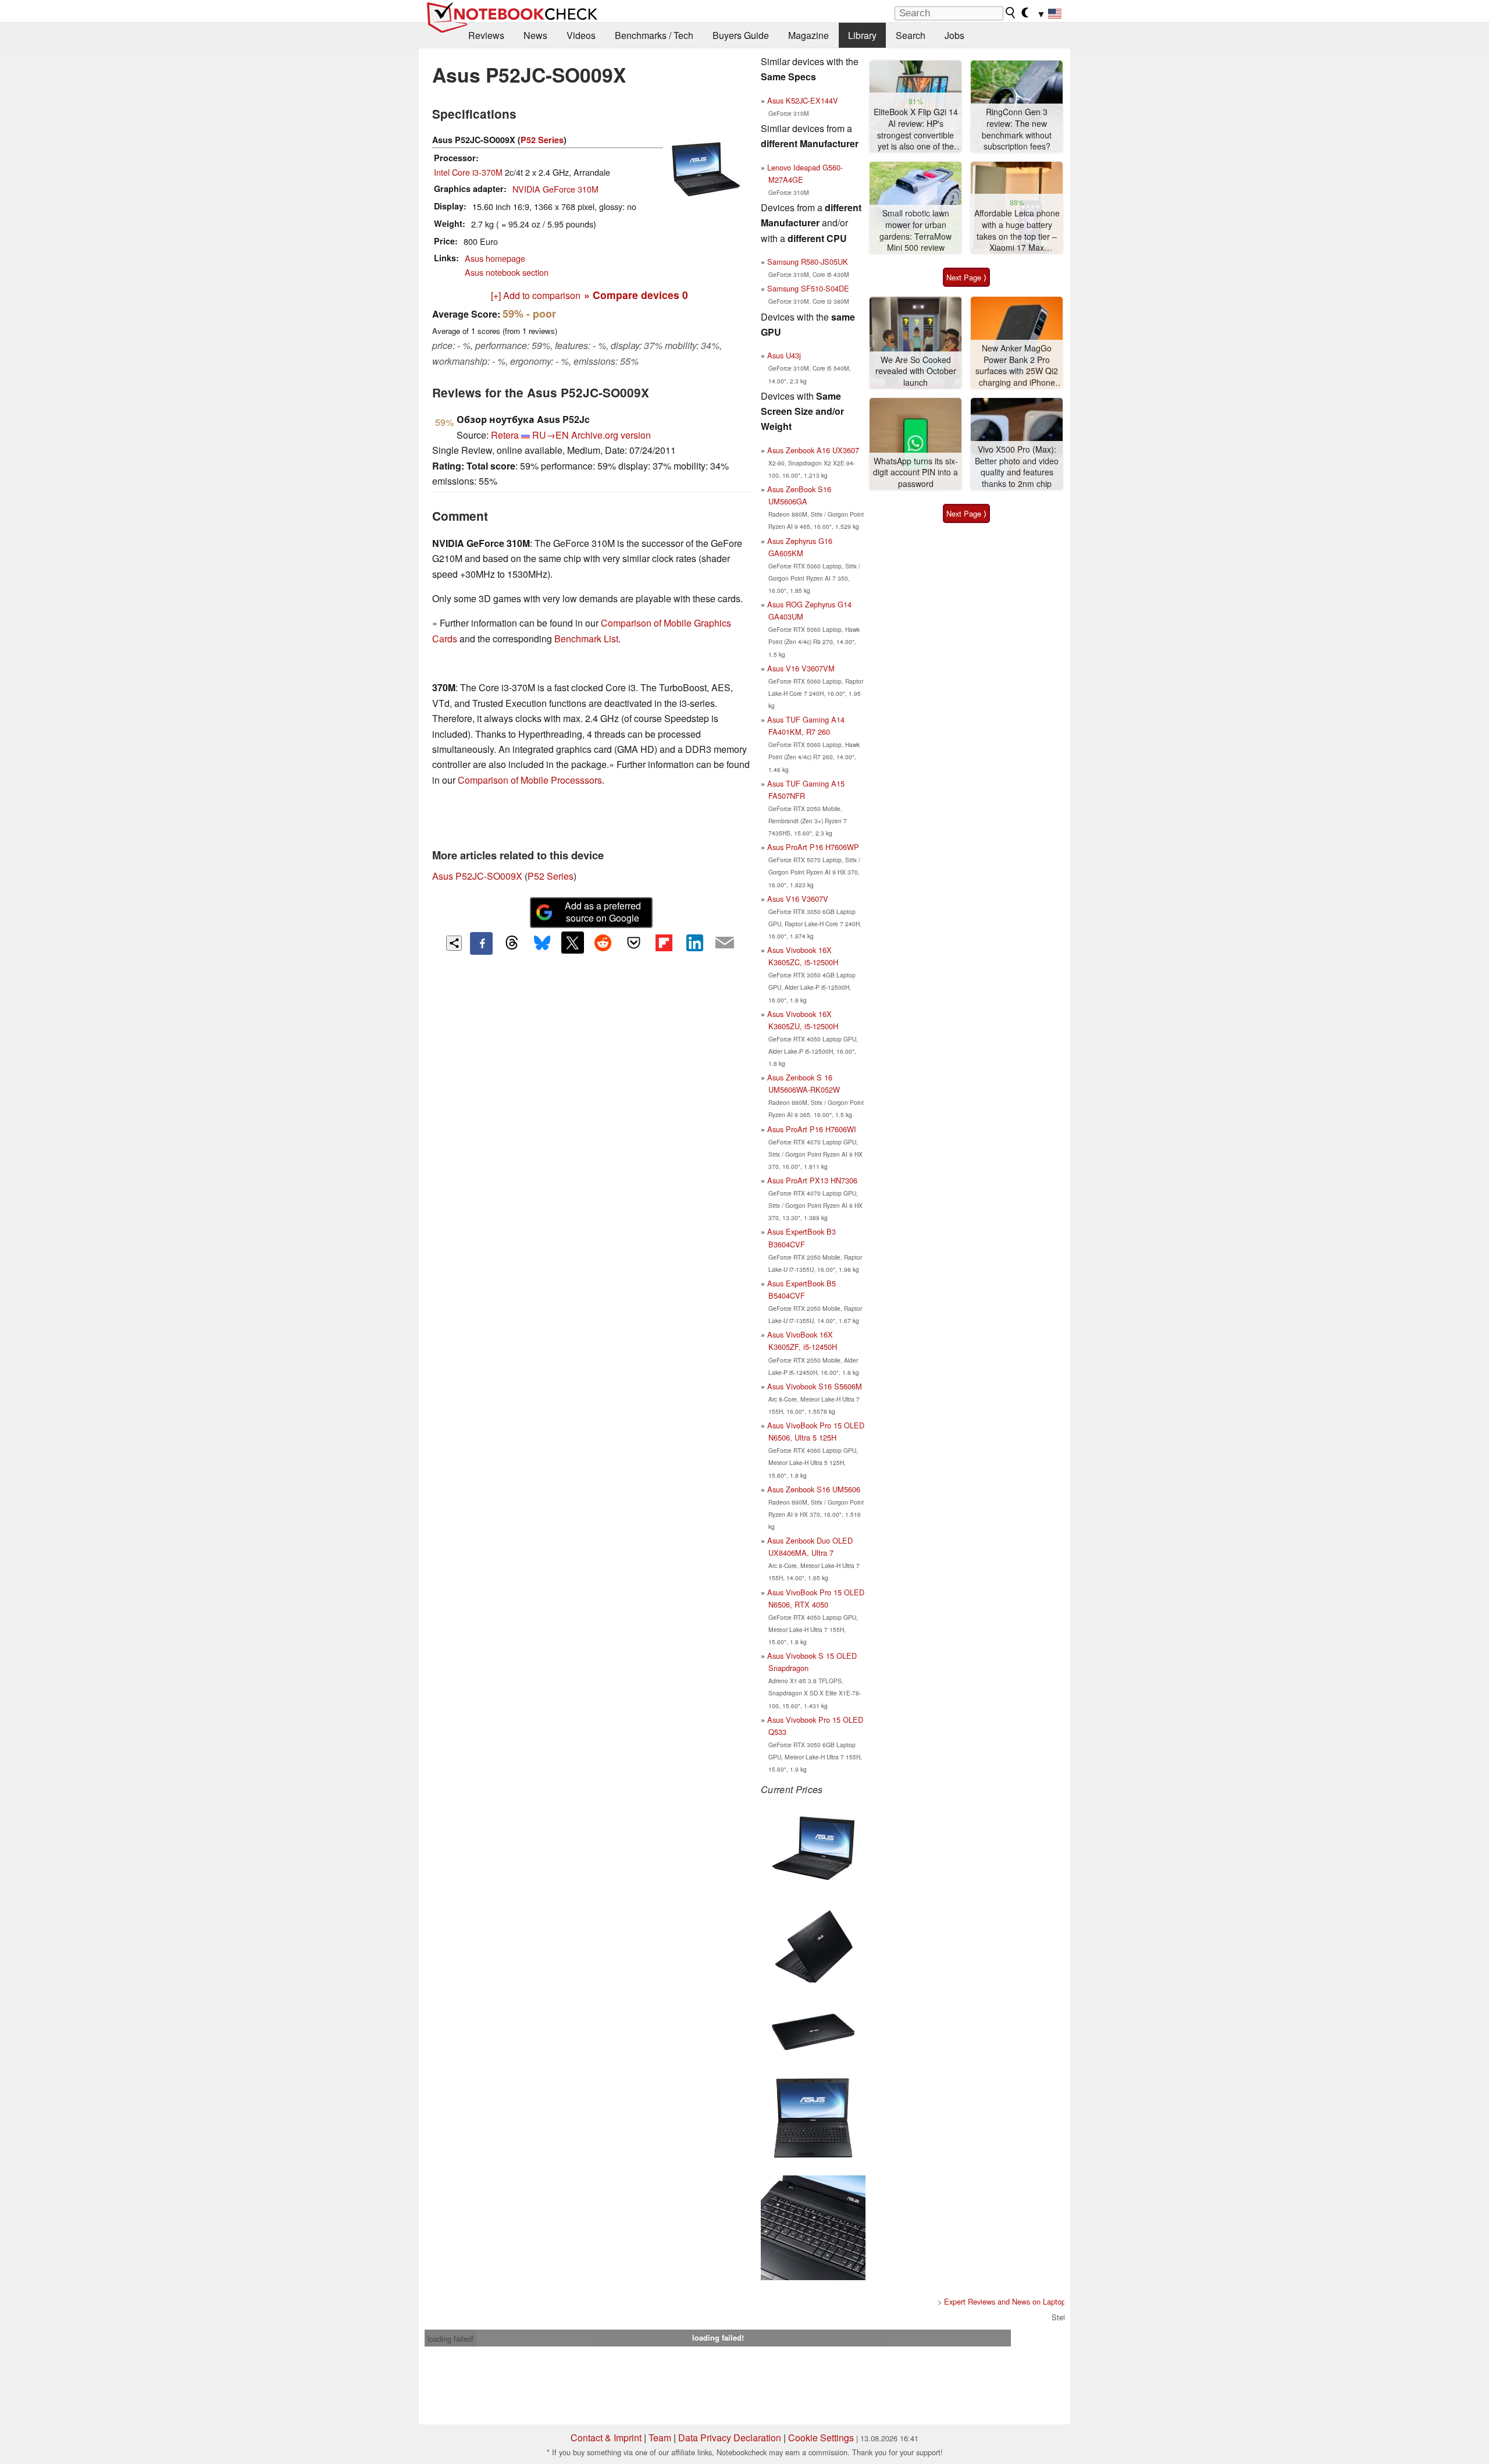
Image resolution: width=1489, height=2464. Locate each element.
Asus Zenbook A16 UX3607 (813, 450)
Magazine (808, 35)
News (535, 35)
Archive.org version (611, 435)
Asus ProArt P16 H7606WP (813, 847)
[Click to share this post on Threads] (512, 943)
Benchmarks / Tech (654, 35)
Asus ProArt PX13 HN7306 (812, 1180)
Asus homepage (495, 258)
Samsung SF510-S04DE (808, 288)
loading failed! (451, 2339)
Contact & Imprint (606, 2438)
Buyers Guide (741, 35)
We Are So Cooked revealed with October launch (916, 371)
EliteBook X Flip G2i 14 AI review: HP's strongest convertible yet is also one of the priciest (916, 129)
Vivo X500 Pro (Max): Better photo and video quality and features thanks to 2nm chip (1017, 467)
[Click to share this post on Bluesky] (542, 943)
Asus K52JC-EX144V (803, 100)
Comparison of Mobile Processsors (530, 780)
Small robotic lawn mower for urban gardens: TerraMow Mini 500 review (916, 230)
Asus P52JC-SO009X (477, 876)
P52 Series (542, 140)
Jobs (954, 35)
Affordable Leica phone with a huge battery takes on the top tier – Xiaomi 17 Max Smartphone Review (1017, 231)
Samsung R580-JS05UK (808, 262)
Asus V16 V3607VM (801, 668)
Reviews (486, 35)
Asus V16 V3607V (798, 899)
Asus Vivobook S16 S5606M (815, 1386)
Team (660, 2438)
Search (911, 35)
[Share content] (454, 943)
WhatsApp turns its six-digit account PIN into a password (916, 472)
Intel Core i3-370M (468, 172)
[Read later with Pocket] (633, 943)
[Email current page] (725, 943)
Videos (581, 35)
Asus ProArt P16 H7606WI (812, 1129)
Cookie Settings (821, 2438)
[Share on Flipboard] (664, 943)
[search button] (1011, 13)
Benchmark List (586, 639)
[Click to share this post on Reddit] (603, 943)
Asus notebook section (507, 272)
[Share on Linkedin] (694, 943)
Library (862, 35)
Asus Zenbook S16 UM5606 (814, 1489)
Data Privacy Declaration (730, 2438)
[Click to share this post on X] (572, 943)
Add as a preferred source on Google (603, 912)
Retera (505, 435)
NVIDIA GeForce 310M (555, 189)
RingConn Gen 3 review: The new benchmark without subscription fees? (1017, 129)
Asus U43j (784, 355)
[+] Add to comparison (536, 295)
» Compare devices (636, 295)
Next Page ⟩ (966, 277)
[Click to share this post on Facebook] (481, 943)
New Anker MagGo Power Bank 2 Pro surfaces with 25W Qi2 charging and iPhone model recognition (1017, 366)
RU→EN (551, 435)
